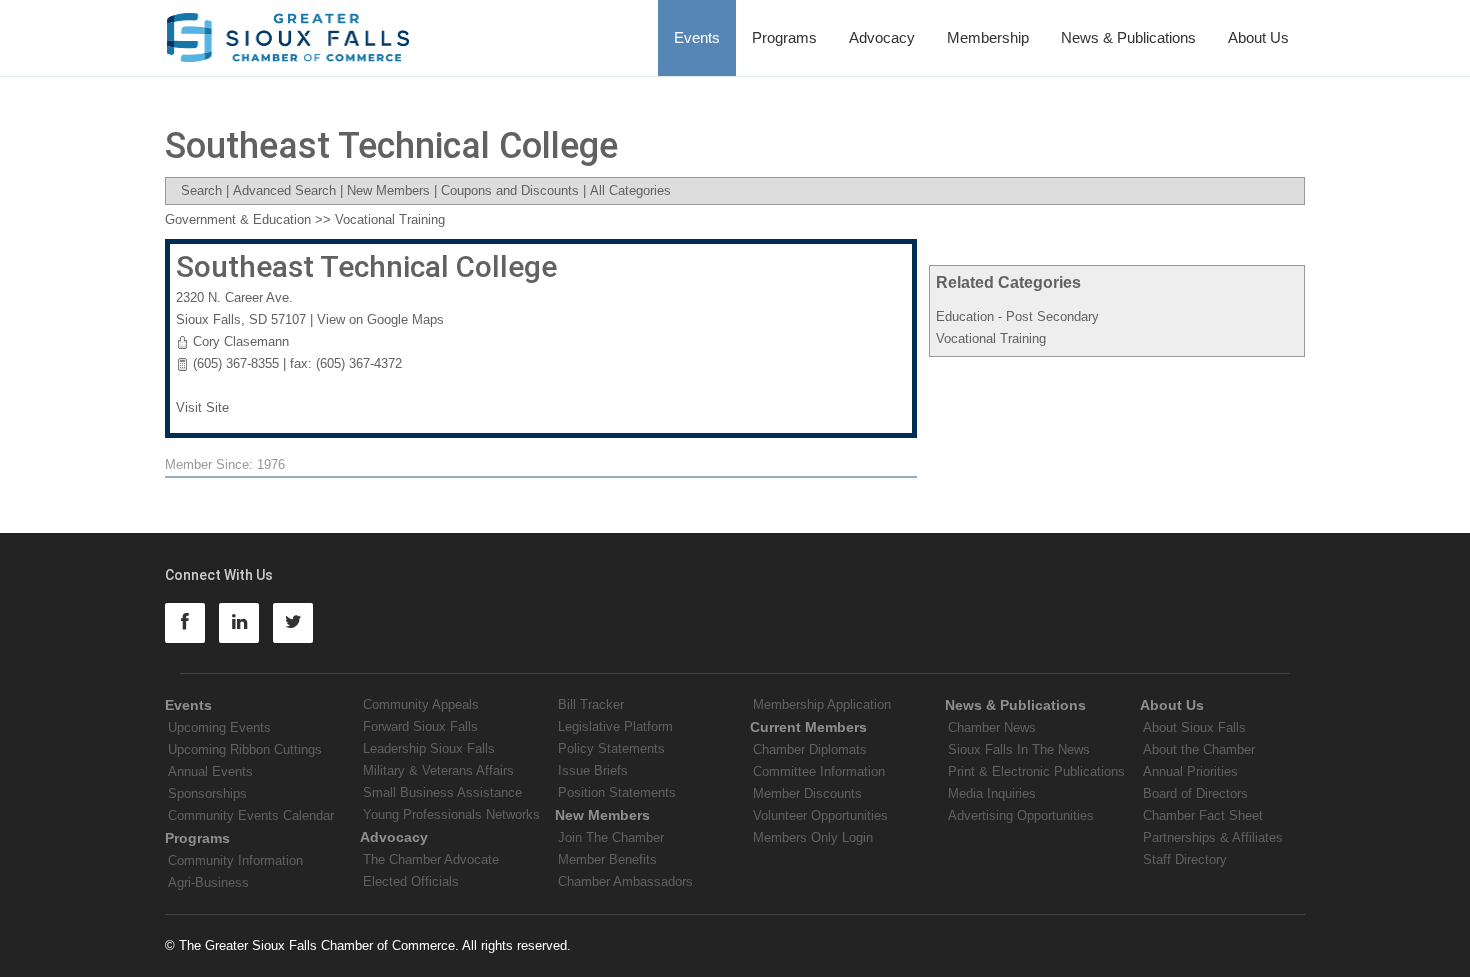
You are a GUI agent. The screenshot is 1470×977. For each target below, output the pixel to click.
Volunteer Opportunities (820, 815)
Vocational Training (991, 338)
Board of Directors (1195, 793)
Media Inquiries (992, 793)
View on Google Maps (380, 319)
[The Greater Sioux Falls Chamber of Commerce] (288, 30)
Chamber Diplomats (810, 749)
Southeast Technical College (366, 266)
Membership (988, 37)
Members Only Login (813, 837)
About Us (1258, 37)
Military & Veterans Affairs (438, 770)
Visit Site (202, 407)
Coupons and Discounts (510, 190)
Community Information (235, 860)
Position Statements (617, 792)
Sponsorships (207, 793)
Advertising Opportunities (1021, 815)
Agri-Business (208, 882)
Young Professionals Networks (451, 814)
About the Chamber (1199, 749)
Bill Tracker (591, 704)
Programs (784, 37)
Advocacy (882, 37)
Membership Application (822, 704)
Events (697, 37)
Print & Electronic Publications (1036, 771)
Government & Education (238, 219)
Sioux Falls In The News (1019, 749)
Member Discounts (807, 793)
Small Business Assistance (442, 792)
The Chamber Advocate (431, 859)
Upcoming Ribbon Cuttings (245, 749)
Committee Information (819, 771)
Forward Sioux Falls (420, 726)
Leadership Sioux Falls (429, 748)
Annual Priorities (1190, 771)
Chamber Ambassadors (625, 881)
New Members (388, 190)
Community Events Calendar (251, 815)
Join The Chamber (611, 837)
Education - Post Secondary (1017, 316)
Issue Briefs (593, 770)
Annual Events (210, 771)
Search (201, 190)
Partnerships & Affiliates (1213, 837)
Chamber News (992, 727)
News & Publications (1128, 37)
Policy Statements (611, 748)
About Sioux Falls (1194, 727)
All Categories (630, 190)
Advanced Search (284, 190)
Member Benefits (607, 859)
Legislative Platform (615, 726)
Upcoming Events (219, 727)
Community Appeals (421, 704)
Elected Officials (411, 881)
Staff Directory (1185, 859)
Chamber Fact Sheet (1203, 815)
